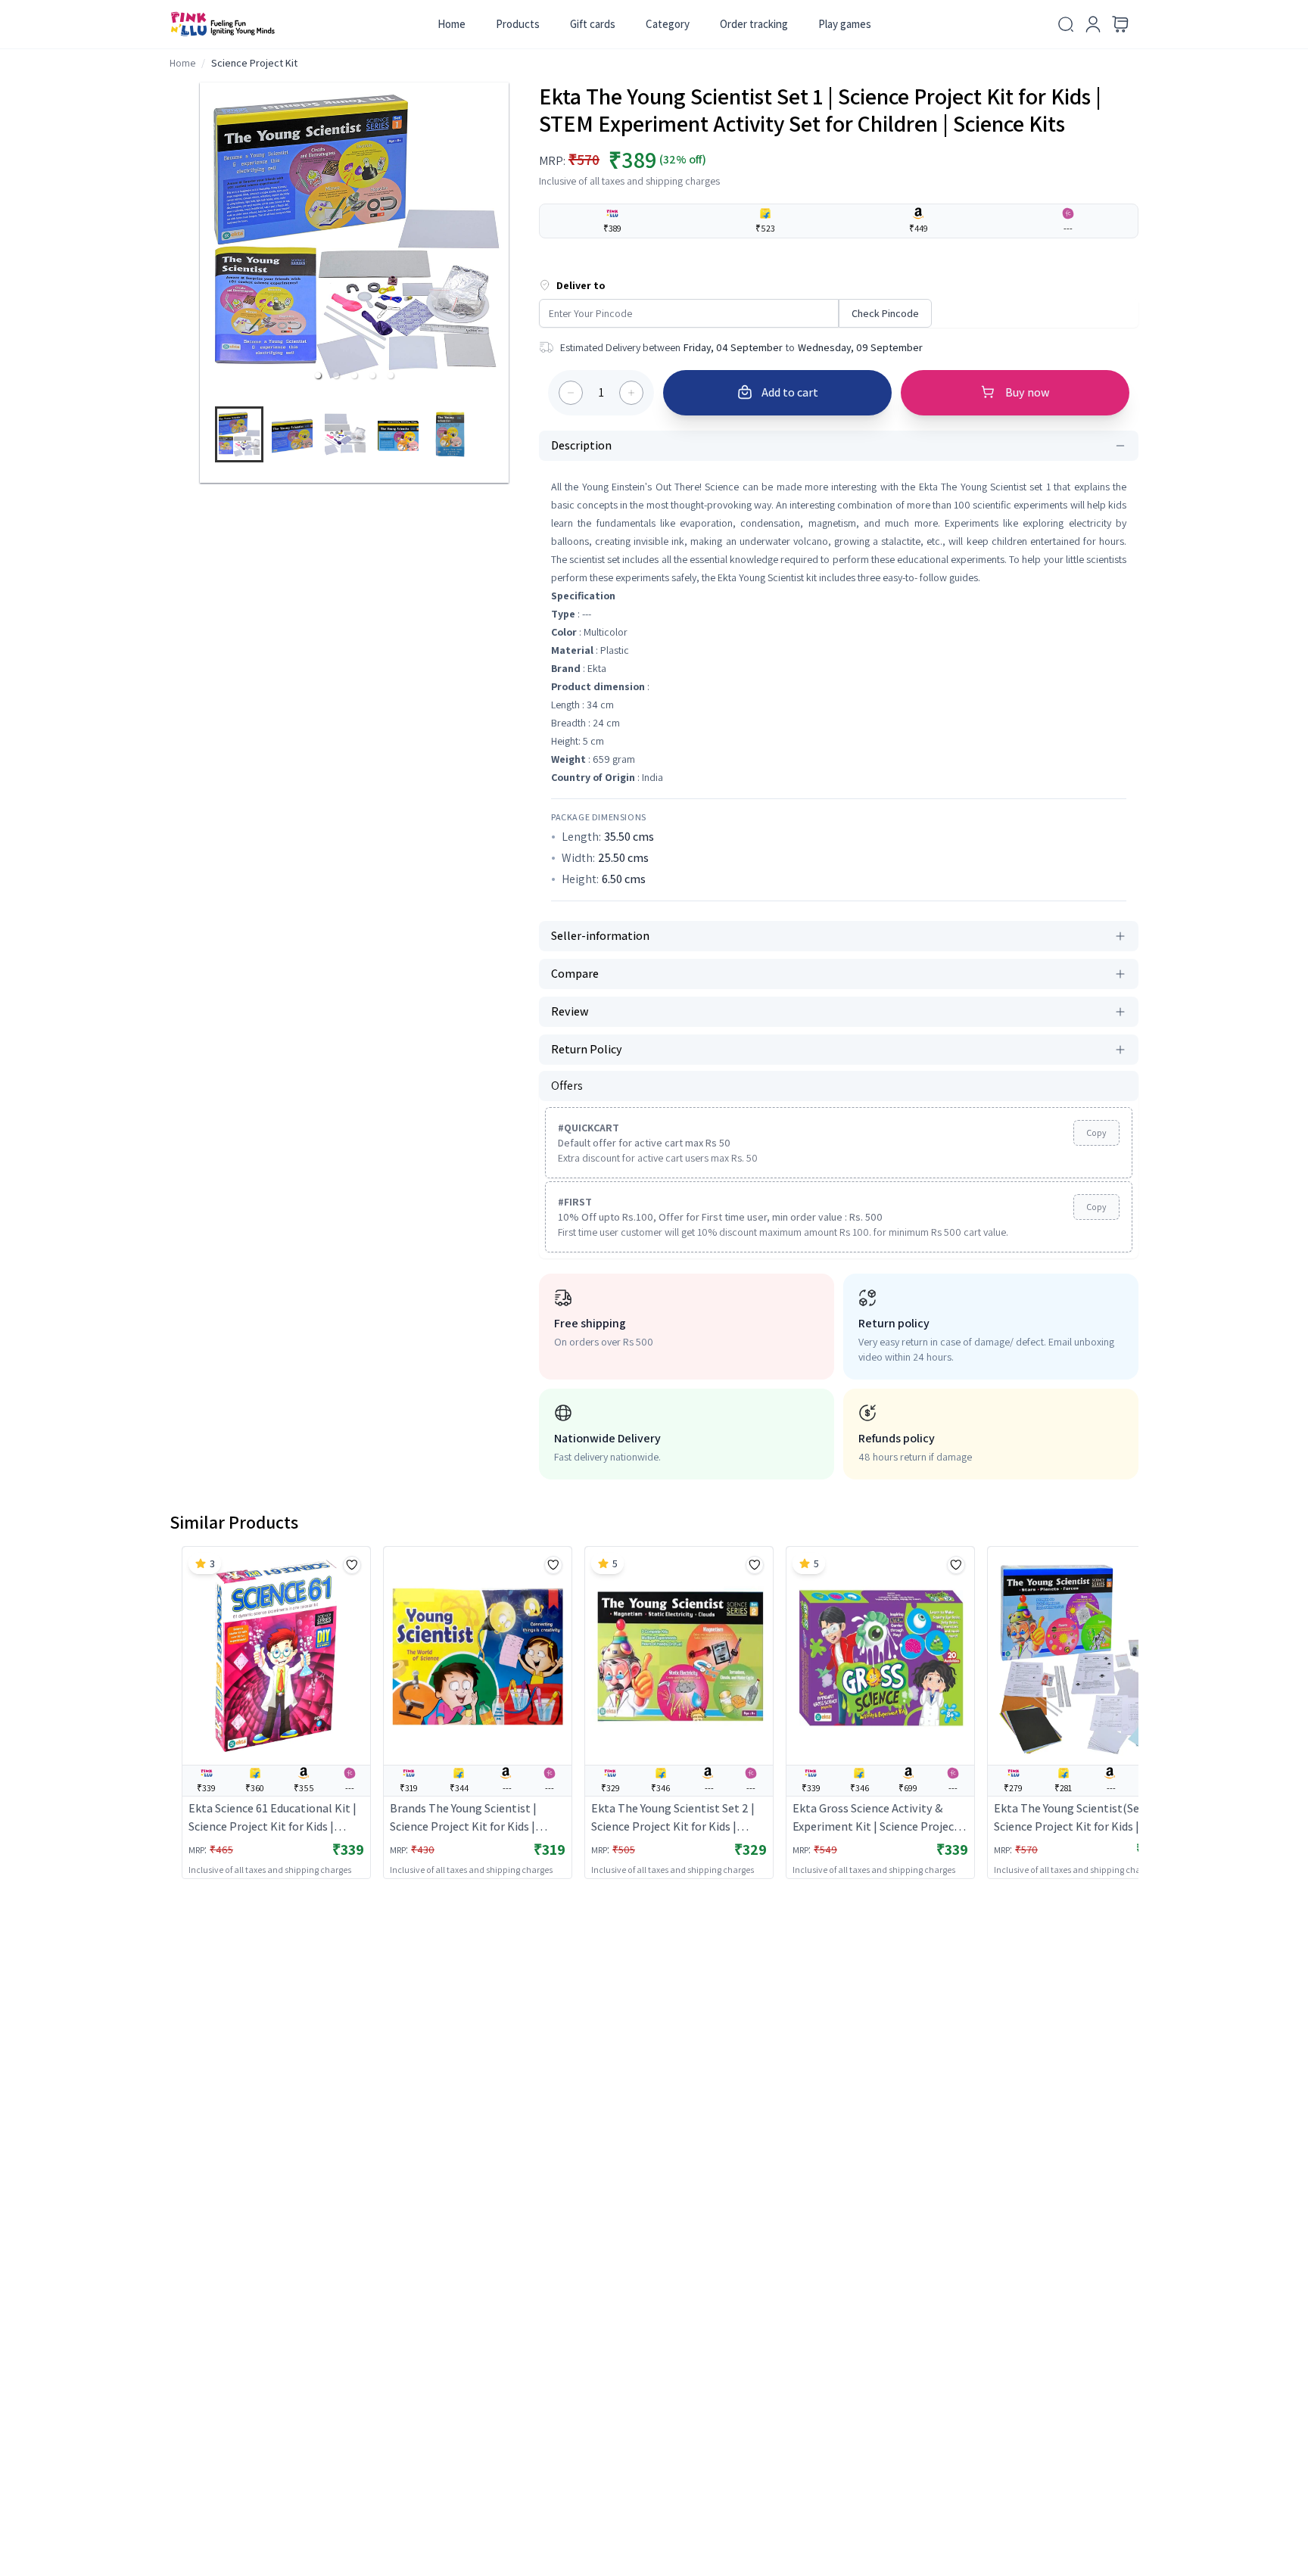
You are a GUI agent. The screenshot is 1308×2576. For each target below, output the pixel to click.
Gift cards (593, 24)
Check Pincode (885, 313)
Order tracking (754, 24)
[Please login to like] (352, 1565)
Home (452, 24)
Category (668, 24)
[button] (318, 375)
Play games (845, 24)
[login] (1093, 24)
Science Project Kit (254, 63)
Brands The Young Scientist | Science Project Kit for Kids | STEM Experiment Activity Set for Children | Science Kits (476, 1818)
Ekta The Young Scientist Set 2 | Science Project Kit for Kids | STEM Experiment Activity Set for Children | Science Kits (677, 1818)
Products (518, 24)
